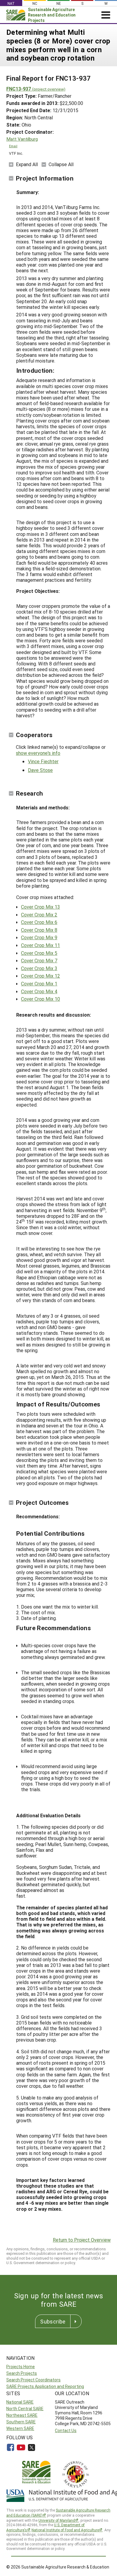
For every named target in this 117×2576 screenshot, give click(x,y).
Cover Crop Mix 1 (39, 983)
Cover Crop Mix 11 (40, 945)
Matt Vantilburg (22, 139)
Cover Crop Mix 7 (39, 960)
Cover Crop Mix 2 (39, 914)
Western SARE (20, 2428)
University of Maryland (57, 2520)
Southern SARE (21, 2422)
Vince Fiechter (43, 761)
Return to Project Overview (82, 2240)
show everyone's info (38, 753)
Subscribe (53, 2321)
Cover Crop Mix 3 (39, 968)
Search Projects (22, 2373)
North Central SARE (25, 2409)
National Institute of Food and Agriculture (65, 2530)
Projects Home (21, 2367)
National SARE (20, 2402)
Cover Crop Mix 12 (40, 976)
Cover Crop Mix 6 (39, 922)
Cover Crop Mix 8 (39, 930)
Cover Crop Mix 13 (40, 907)
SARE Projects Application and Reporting (45, 2386)
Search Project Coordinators (33, 2380)
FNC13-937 (36, 89)
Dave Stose (40, 770)
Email (13, 146)
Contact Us (66, 2430)
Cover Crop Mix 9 (39, 937)
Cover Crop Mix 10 (40, 999)
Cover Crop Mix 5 (39, 953)
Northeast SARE (22, 2415)
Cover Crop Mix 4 (39, 991)
